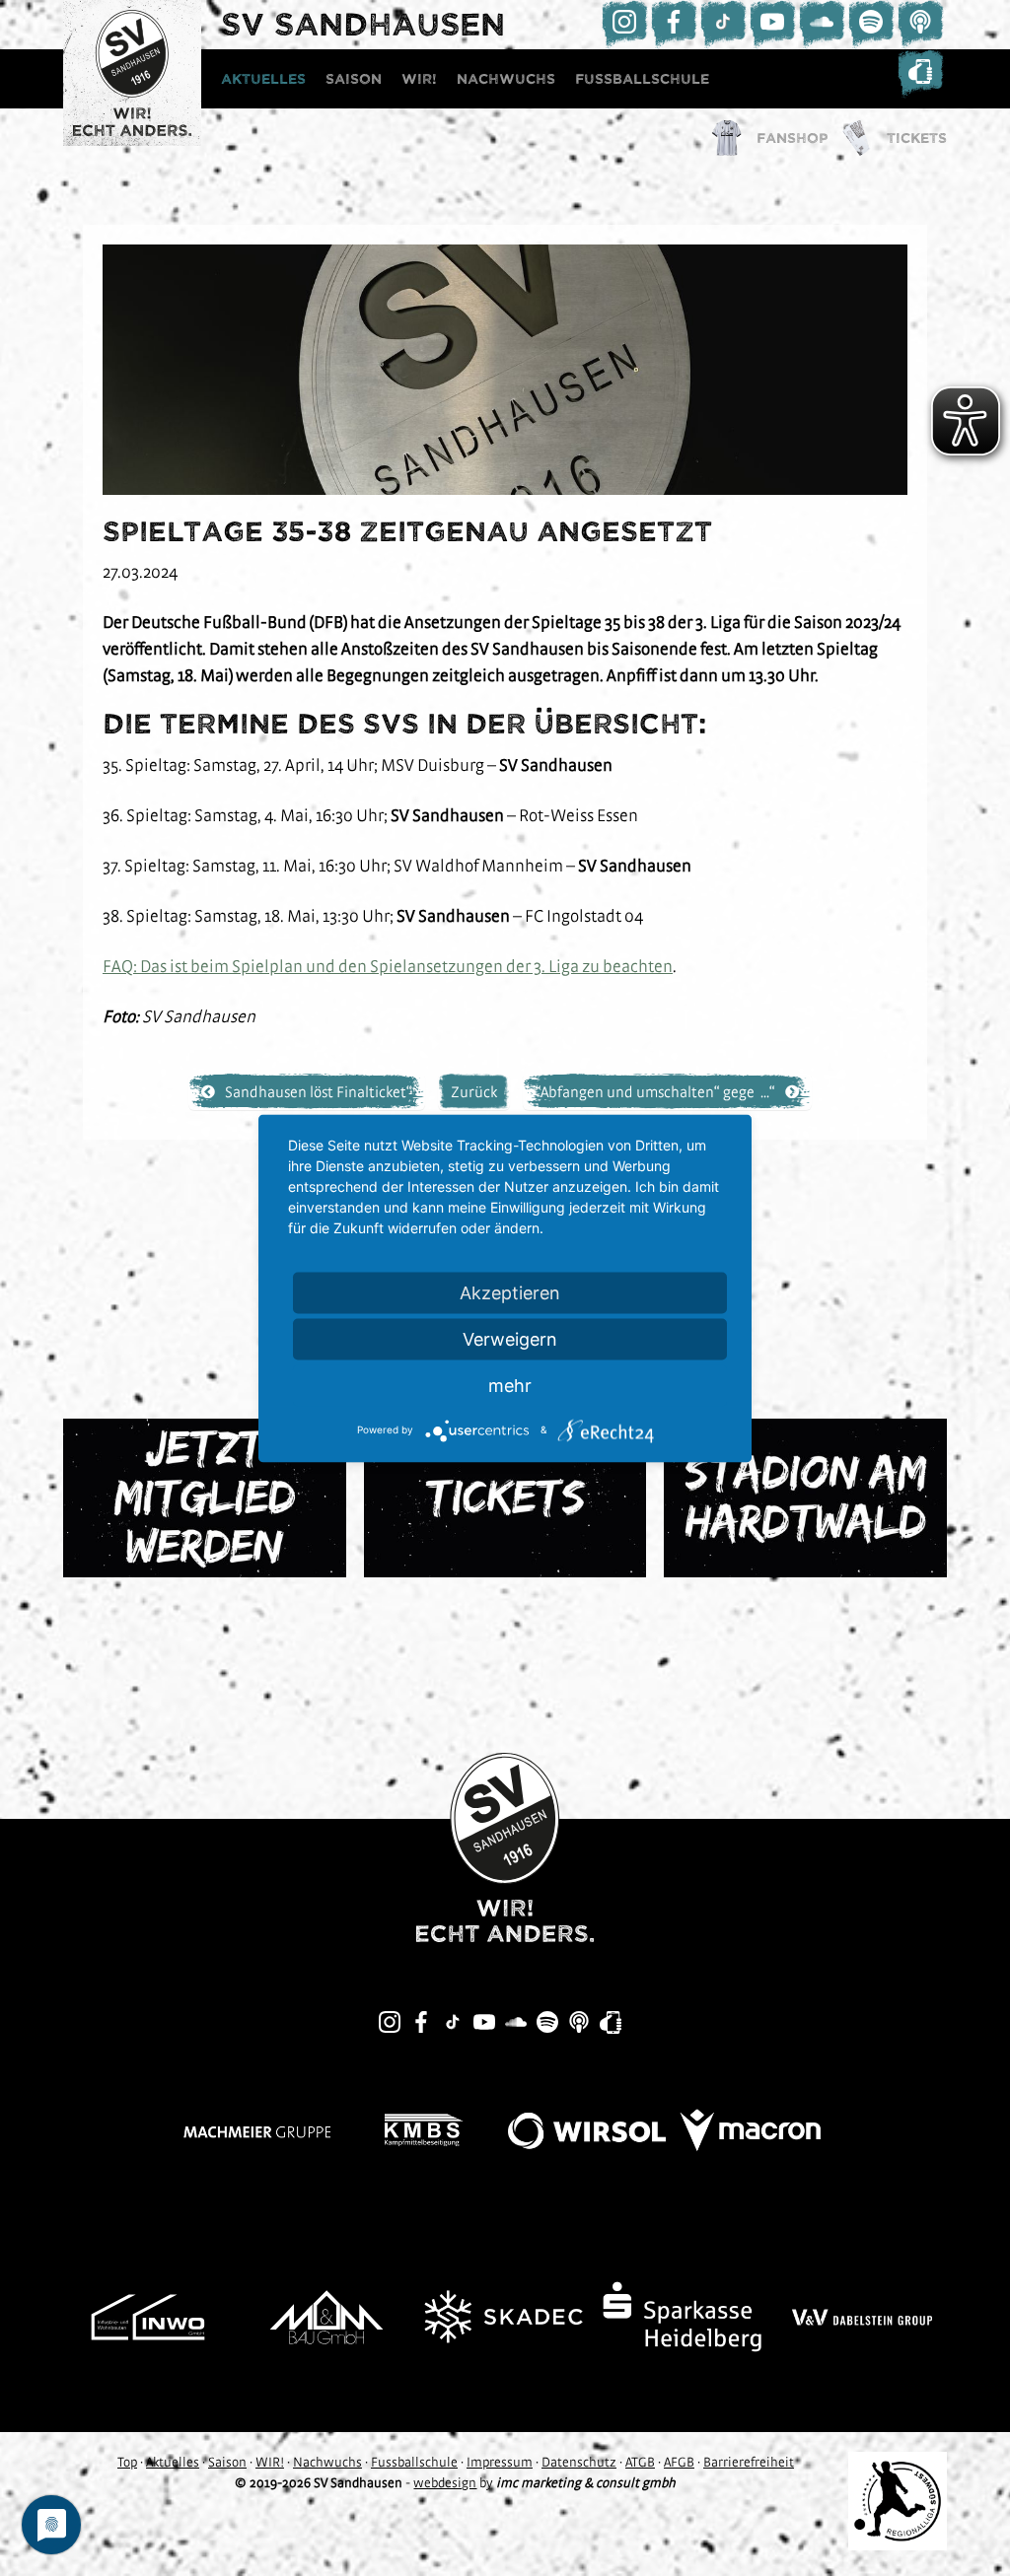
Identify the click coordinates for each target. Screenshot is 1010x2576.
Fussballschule (642, 79)
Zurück (474, 1091)
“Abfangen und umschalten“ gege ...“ (655, 1091)
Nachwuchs (506, 79)
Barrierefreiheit (749, 2462)
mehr (510, 1385)
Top (127, 2462)
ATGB (640, 2462)
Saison (354, 79)
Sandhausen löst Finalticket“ (319, 1091)
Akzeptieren (510, 1292)
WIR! (419, 79)
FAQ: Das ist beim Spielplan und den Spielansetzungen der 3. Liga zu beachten (388, 966)
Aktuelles (263, 79)
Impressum (500, 2462)
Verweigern (510, 1338)
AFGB (679, 2462)
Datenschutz (579, 2462)
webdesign (445, 2482)
